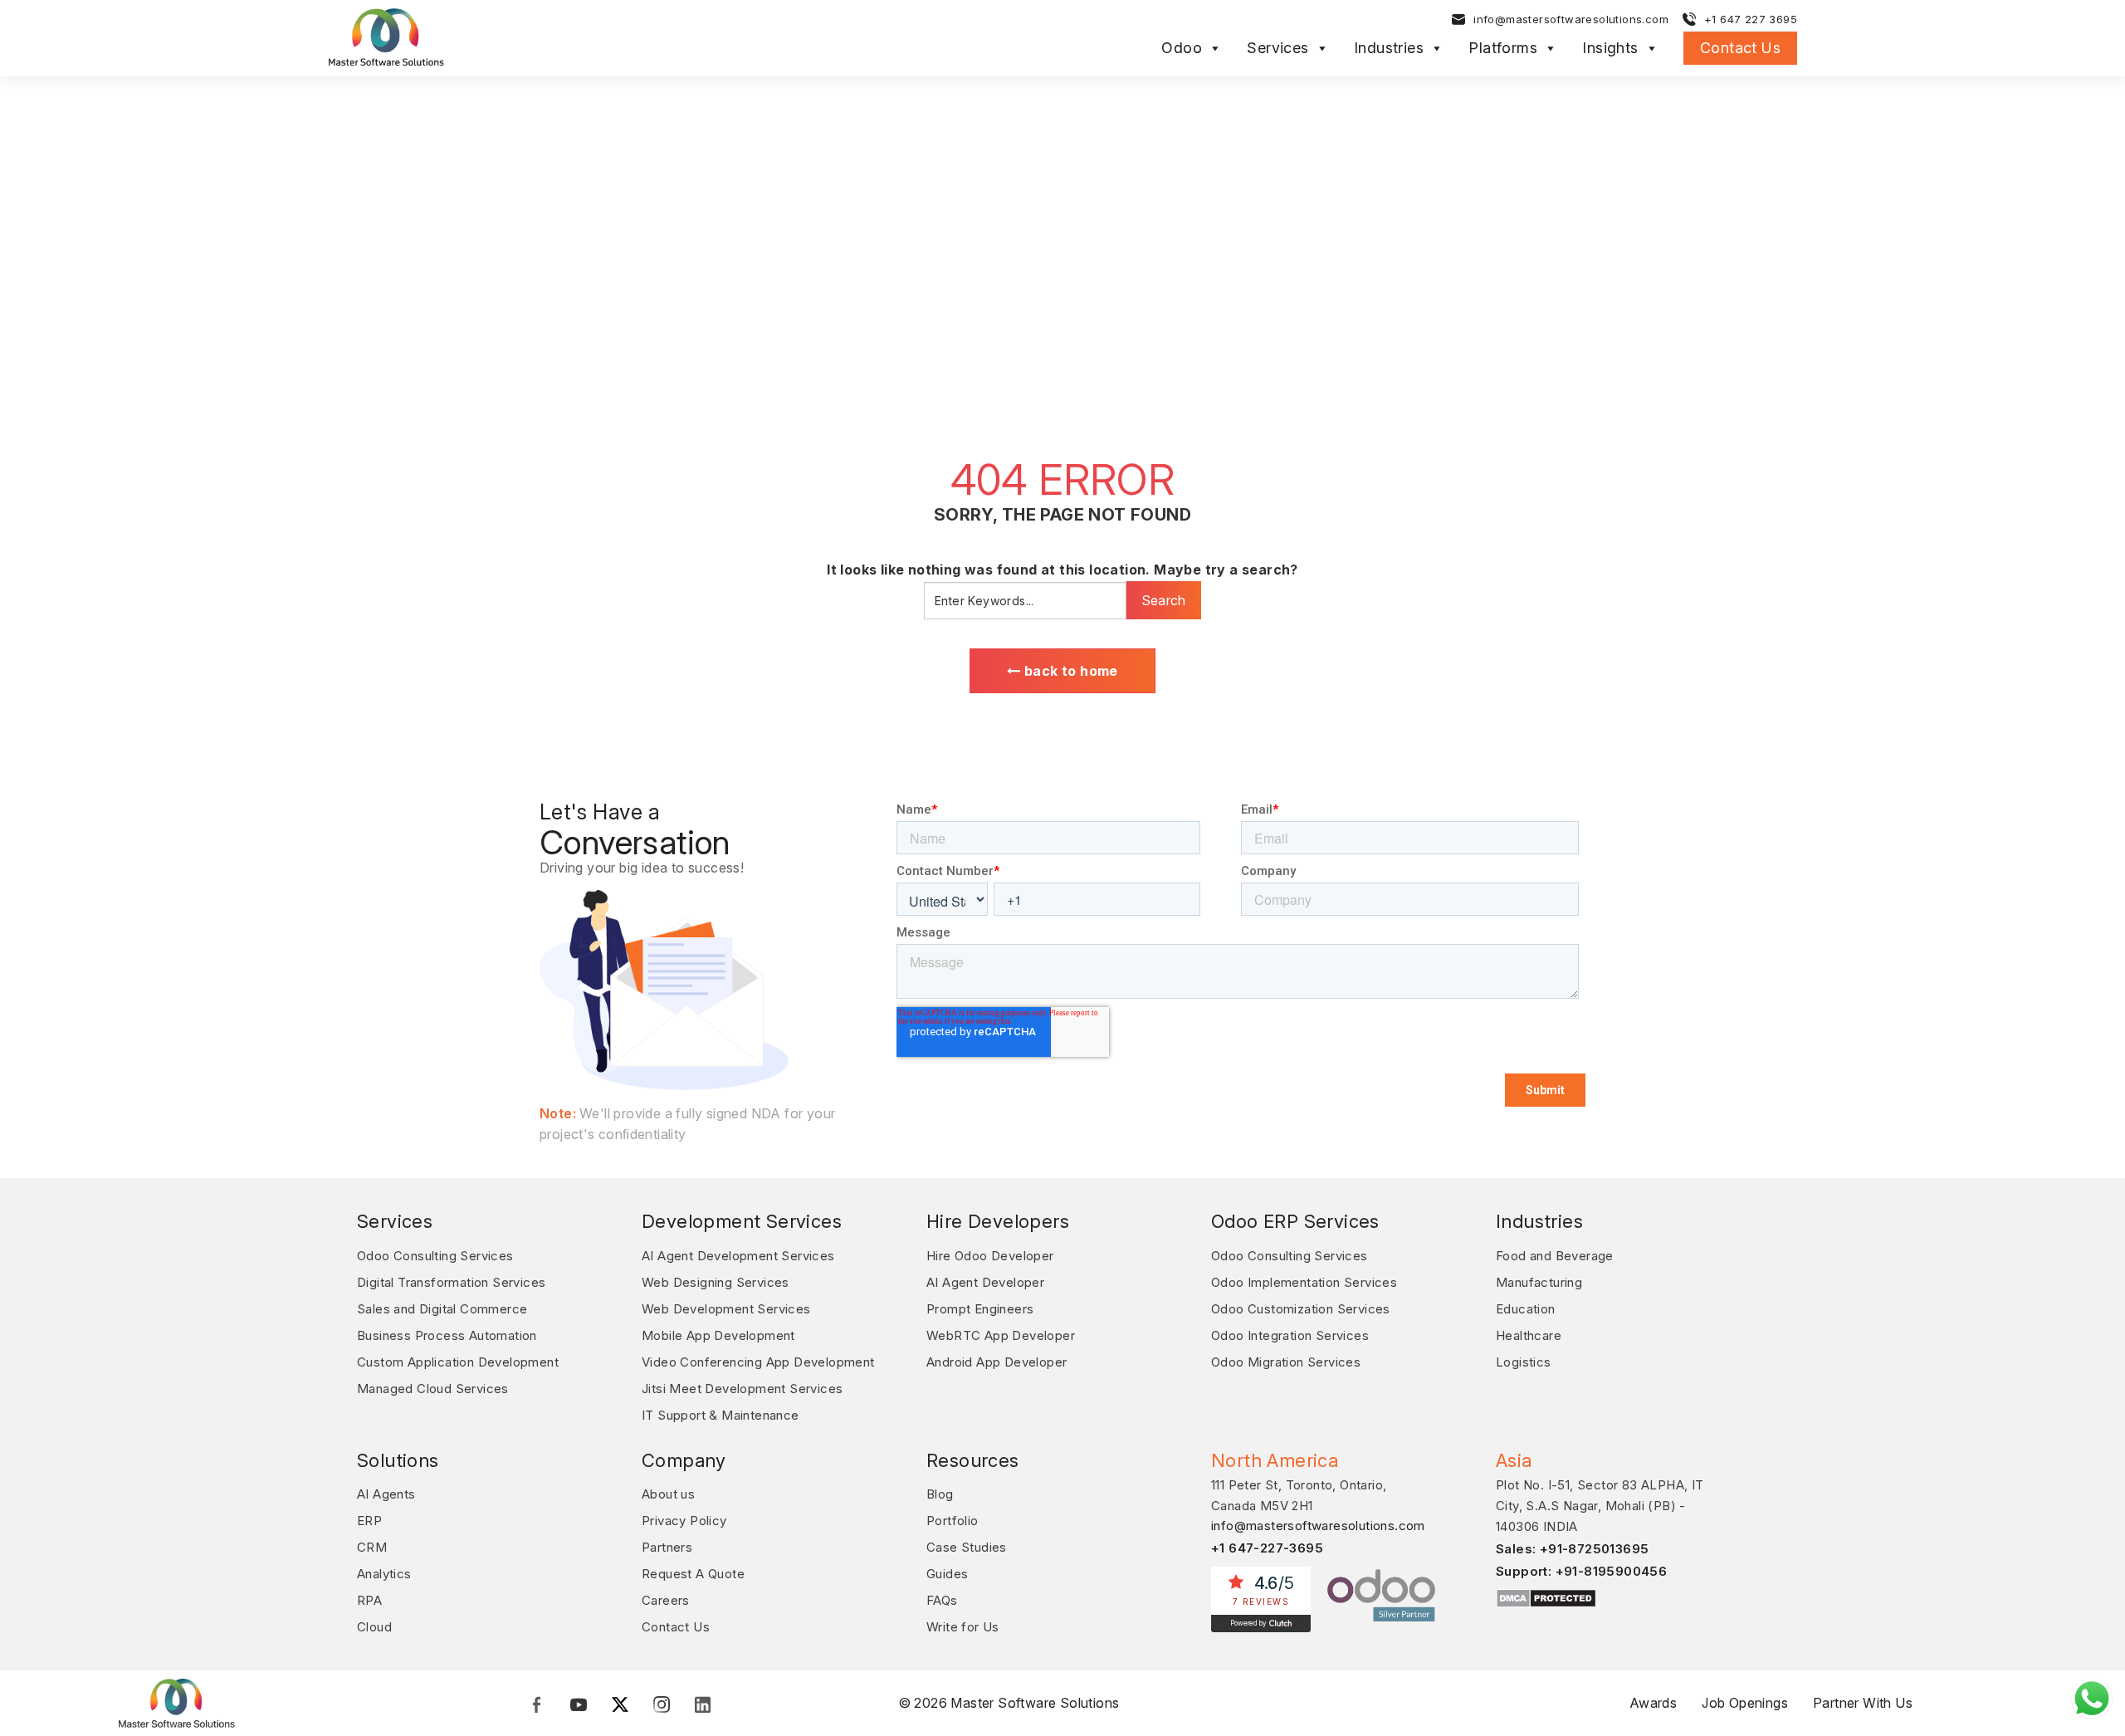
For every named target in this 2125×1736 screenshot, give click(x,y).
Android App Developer (997, 1362)
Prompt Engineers (980, 1309)
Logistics (1524, 1362)
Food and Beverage (1555, 1256)
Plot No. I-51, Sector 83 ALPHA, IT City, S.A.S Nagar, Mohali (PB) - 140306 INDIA (1600, 1506)
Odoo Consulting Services (435, 1256)
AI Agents (386, 1494)
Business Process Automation (447, 1335)
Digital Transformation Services (451, 1282)
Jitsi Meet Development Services (742, 1389)
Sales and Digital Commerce (442, 1309)
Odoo (1182, 48)
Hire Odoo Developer (990, 1256)
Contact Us (1740, 48)
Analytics (384, 1574)
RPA (369, 1600)
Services (1277, 48)
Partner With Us (1863, 1703)
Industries (1389, 48)
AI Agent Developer (985, 1282)
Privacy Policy (684, 1521)
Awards (1653, 1703)
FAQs (942, 1600)
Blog (940, 1494)
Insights (1610, 48)
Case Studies (967, 1547)
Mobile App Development (718, 1335)
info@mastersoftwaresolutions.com (1571, 19)
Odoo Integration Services (1290, 1335)
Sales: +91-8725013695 (1572, 1549)
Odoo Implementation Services (1304, 1282)
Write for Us (963, 1627)
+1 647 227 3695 (1751, 19)
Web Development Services (726, 1309)
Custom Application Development (458, 1362)
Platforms (1503, 48)
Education (1526, 1309)
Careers (666, 1600)
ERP (369, 1521)
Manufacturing (1539, 1282)
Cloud (374, 1627)
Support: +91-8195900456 (1581, 1571)
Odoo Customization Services (1301, 1309)
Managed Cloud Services (433, 1389)
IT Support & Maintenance (721, 1415)
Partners (667, 1547)
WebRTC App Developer (1001, 1335)
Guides (947, 1574)
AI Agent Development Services (738, 1256)
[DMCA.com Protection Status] (1546, 1597)
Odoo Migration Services (1286, 1362)
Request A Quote (693, 1574)
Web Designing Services (716, 1282)
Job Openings (1745, 1703)
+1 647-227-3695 (1267, 1548)
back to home (1070, 671)
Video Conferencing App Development (758, 1362)
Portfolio (953, 1521)
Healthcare (1529, 1335)
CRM (372, 1547)
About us (668, 1494)
